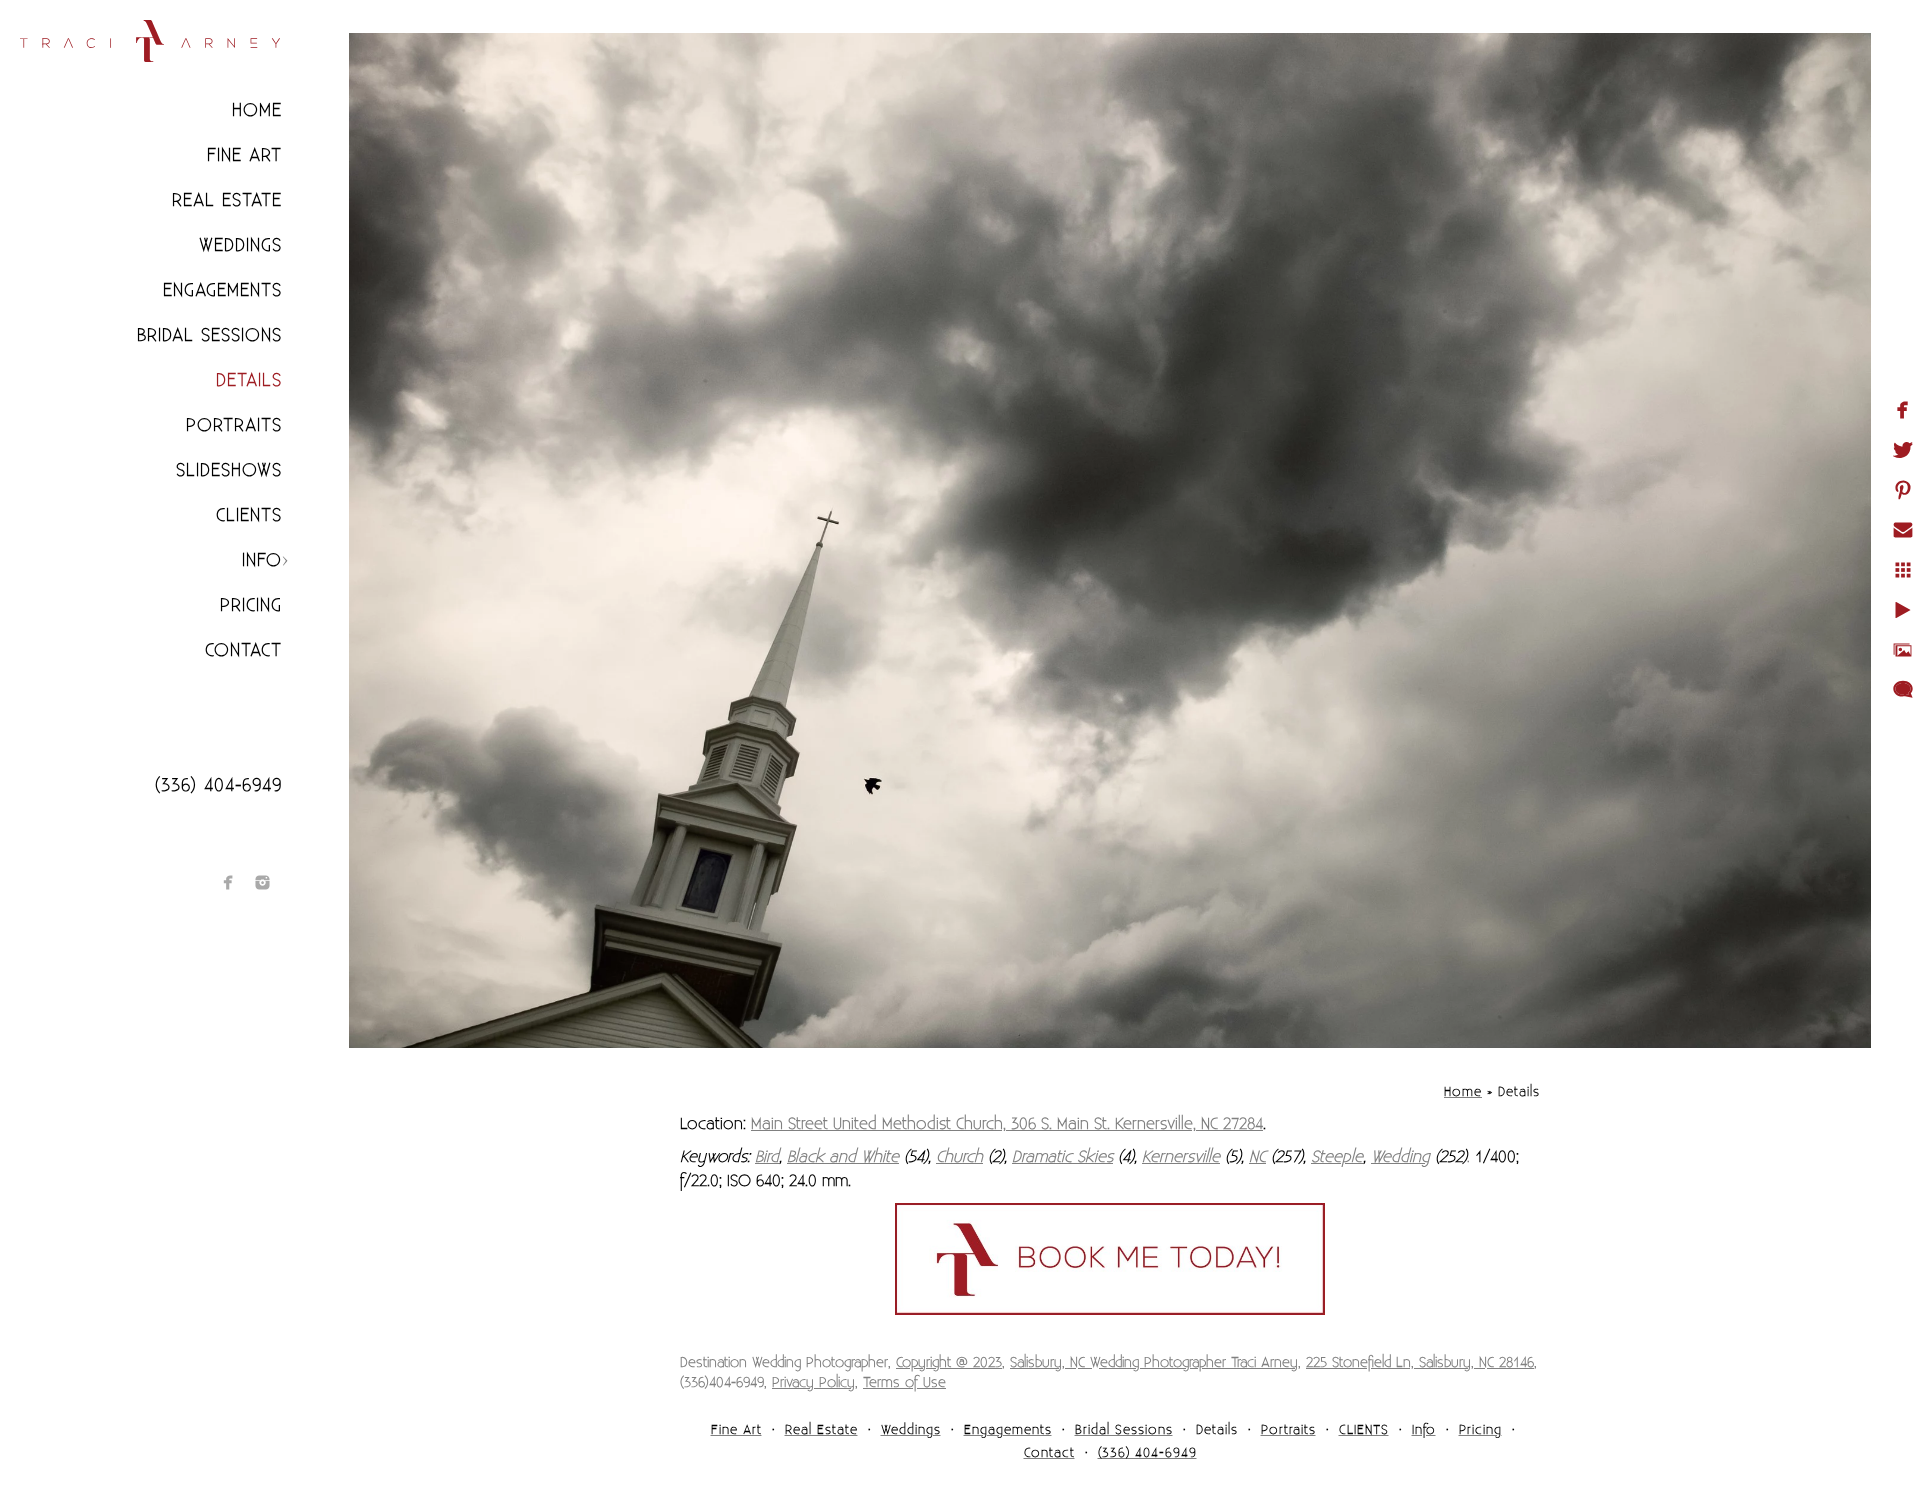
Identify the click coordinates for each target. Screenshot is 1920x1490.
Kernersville (1181, 1157)
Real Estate (227, 200)
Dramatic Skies (1062, 1157)
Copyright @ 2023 (949, 1363)
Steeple (1337, 1157)
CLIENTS (249, 515)
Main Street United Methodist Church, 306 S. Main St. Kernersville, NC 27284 (1007, 1124)
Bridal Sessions (209, 335)
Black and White (843, 1157)
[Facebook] (228, 882)
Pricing (251, 605)
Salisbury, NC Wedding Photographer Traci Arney (1154, 1363)
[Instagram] (262, 882)
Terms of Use (904, 1383)
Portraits (234, 425)
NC (1257, 1157)
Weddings (240, 245)
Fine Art (244, 155)
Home (257, 110)
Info (262, 560)
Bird (767, 1157)
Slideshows (229, 470)
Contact (243, 650)
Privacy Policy (813, 1383)
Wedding (1400, 1157)
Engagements (222, 290)
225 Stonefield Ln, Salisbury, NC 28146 (1420, 1363)
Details (249, 380)
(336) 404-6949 (218, 785)
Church (959, 1157)
